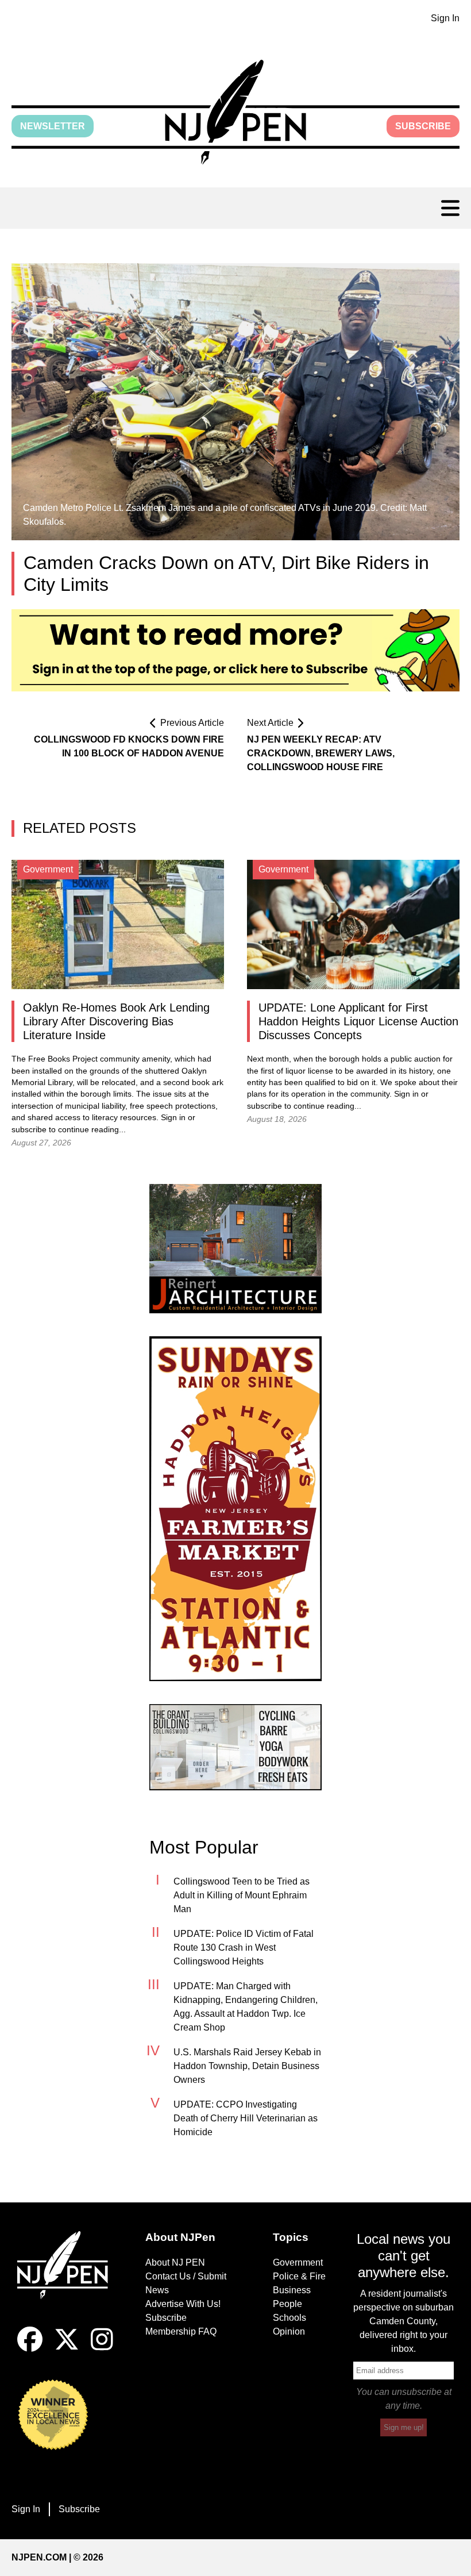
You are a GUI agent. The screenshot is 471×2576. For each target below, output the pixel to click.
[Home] (67, 2279)
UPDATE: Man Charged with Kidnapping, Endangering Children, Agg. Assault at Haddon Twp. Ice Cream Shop (246, 2007)
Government (298, 2262)
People (287, 2304)
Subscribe (423, 126)
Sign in (173, 1118)
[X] (67, 2349)
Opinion (289, 2331)
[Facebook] (30, 2349)
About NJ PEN (175, 2262)
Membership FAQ (181, 2331)
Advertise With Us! (183, 2304)
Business (292, 2290)
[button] (235, 112)
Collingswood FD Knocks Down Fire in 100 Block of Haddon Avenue (129, 746)
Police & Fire (299, 2276)
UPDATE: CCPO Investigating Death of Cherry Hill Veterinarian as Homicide (246, 2118)
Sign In (445, 18)
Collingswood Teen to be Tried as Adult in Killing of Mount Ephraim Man (242, 1895)
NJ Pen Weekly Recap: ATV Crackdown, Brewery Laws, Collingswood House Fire (321, 753)
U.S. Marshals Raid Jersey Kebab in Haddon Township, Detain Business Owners (247, 2066)
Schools (289, 2318)
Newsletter (53, 126)
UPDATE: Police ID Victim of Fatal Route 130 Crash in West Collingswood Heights (244, 1948)
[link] (235, 1249)
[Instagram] (102, 2349)
